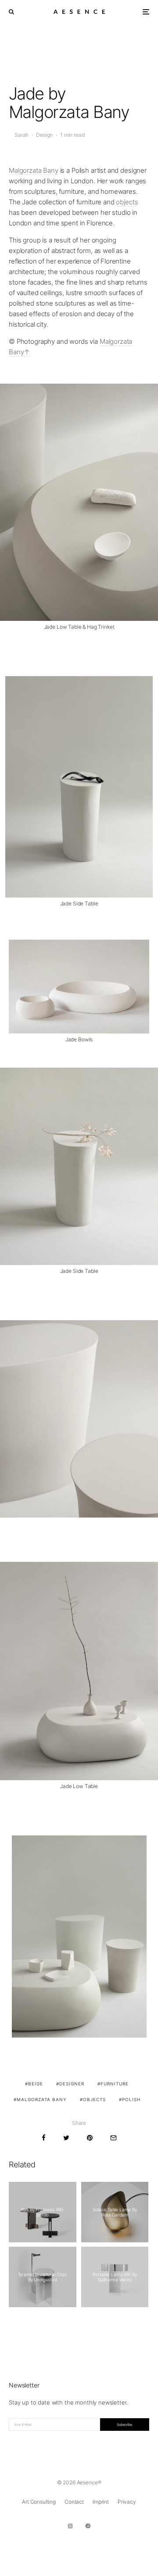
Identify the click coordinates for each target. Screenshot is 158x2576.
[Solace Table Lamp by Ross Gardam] (115, 2212)
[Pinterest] (88, 2526)
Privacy (127, 2502)
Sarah (22, 135)
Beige (36, 2084)
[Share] (44, 2138)
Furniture (115, 2084)
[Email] (113, 2138)
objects (127, 202)
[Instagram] (70, 2526)
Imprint (101, 2502)
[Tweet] (66, 2138)
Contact (74, 2502)
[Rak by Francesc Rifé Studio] (43, 2212)
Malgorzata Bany (34, 170)
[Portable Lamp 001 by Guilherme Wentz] (115, 2277)
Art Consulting (39, 2502)
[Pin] (90, 2138)
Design (44, 135)
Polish (131, 2099)
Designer (72, 2084)
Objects (94, 2099)
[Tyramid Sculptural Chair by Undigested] (43, 2277)
